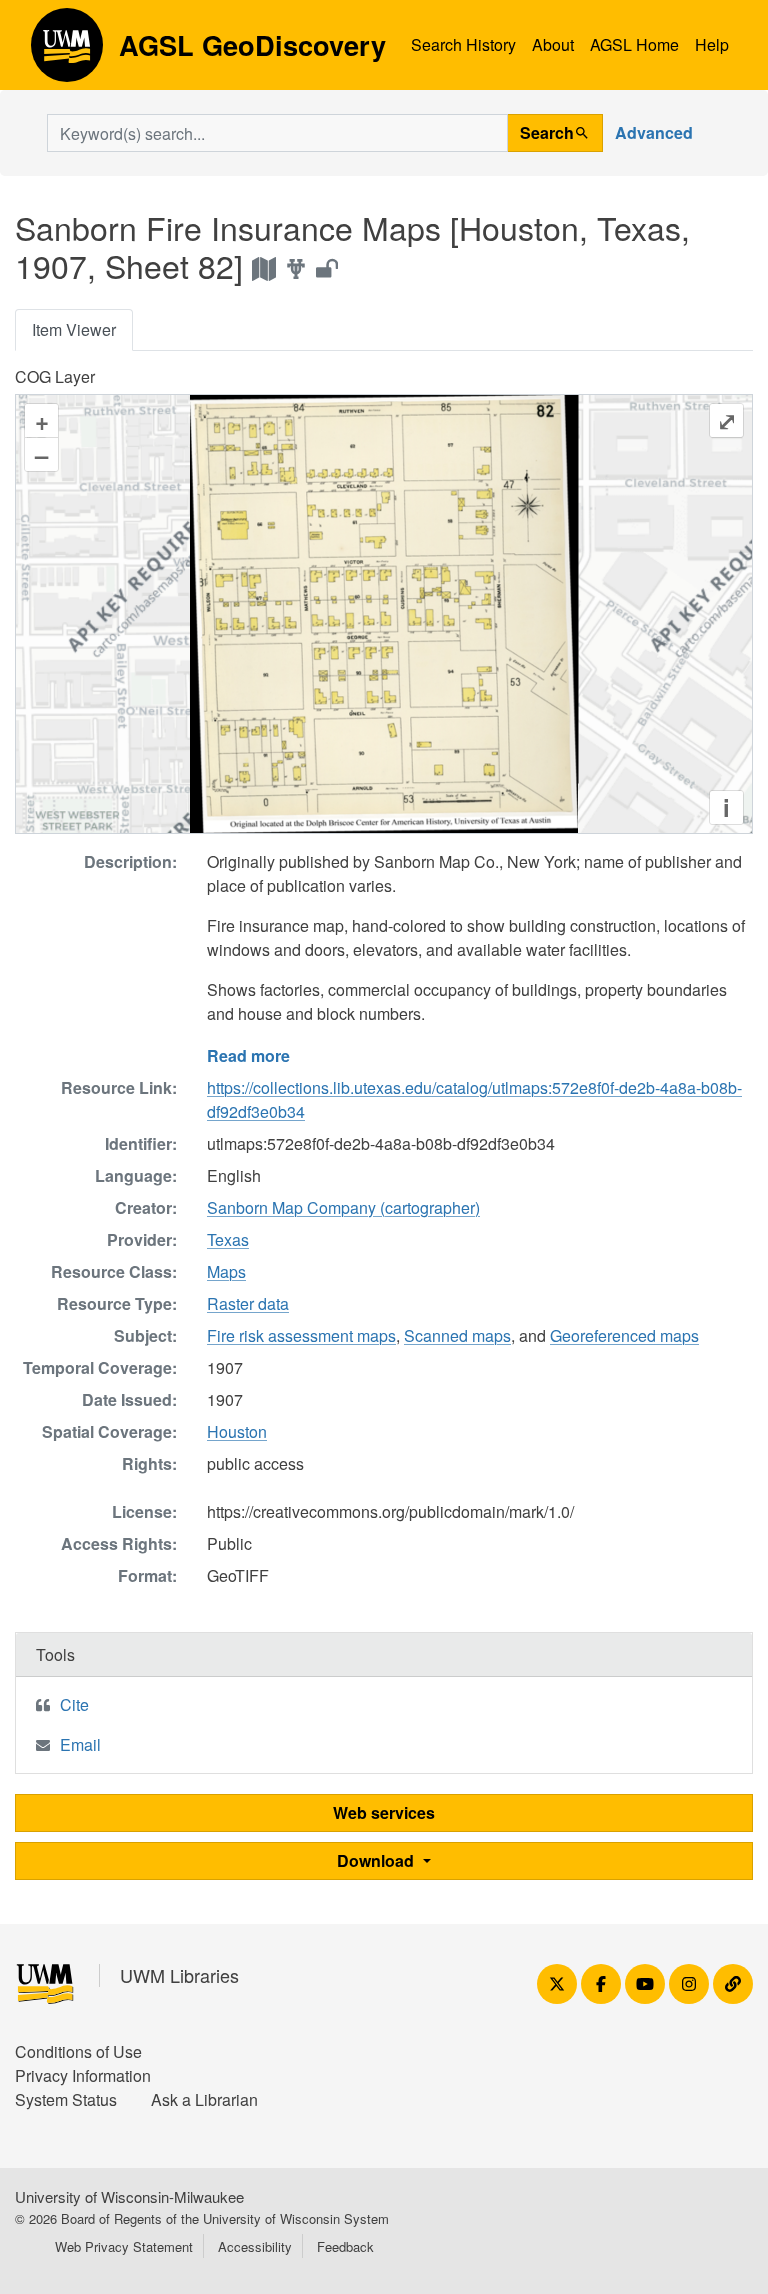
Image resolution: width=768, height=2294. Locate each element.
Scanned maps (457, 1335)
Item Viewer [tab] (74, 329)
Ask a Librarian (204, 2099)
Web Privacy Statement (124, 2246)
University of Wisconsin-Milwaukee (129, 2196)
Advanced (654, 132)
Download (377, 1860)
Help (712, 44)
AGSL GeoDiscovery (67, 52)
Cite (74, 1704)
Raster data (248, 1303)
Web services (384, 1812)
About (553, 44)
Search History (463, 44)
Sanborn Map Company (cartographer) (343, 1207)
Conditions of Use (78, 2051)
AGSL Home (634, 44)
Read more (248, 1055)
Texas (228, 1239)
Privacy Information (83, 2075)
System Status (66, 2099)
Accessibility (255, 2246)
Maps (226, 1271)
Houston (237, 1431)
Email (80, 1744)
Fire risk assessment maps (301, 1335)
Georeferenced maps (624, 1335)
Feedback (345, 2246)
